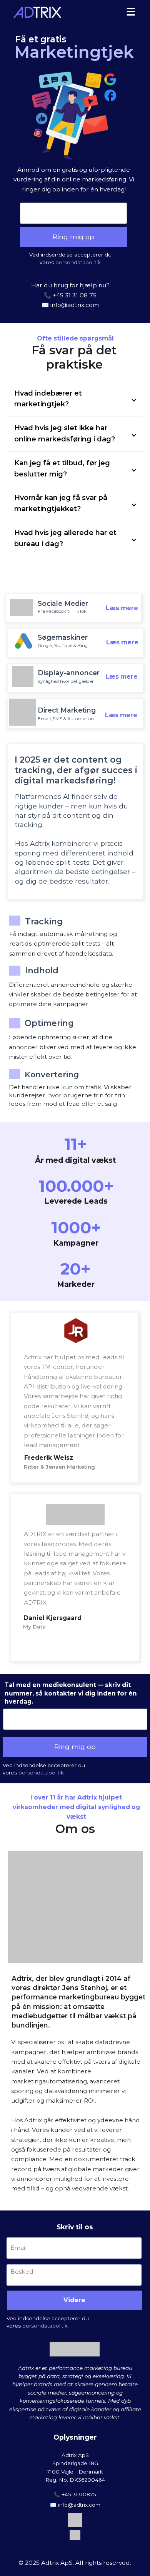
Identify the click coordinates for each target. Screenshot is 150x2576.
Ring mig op (73, 237)
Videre (74, 2300)
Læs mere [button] (122, 608)
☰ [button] (131, 12)
